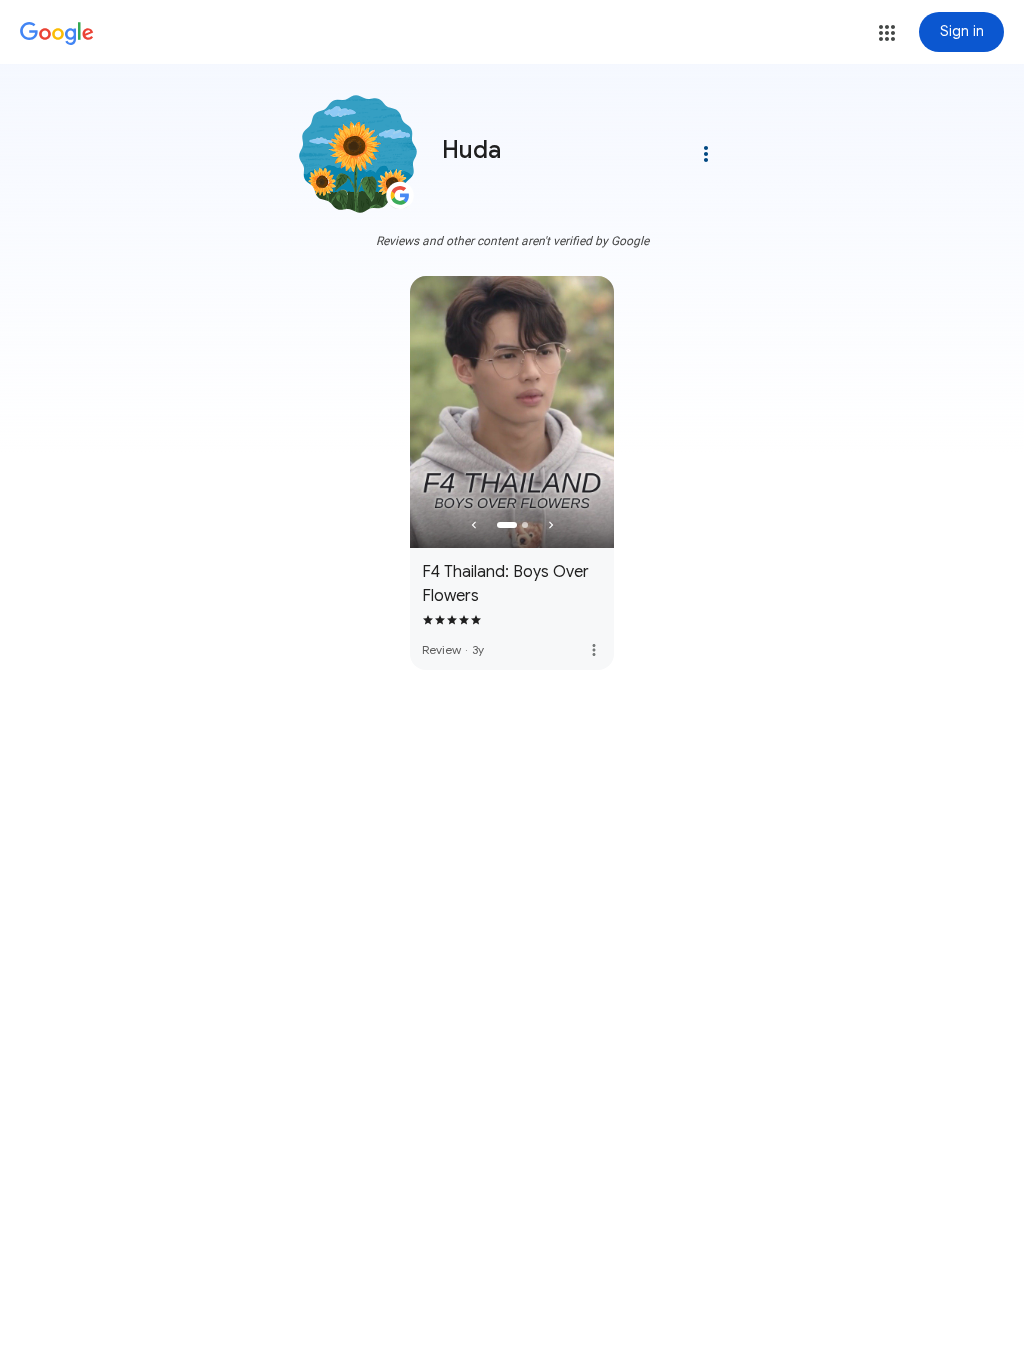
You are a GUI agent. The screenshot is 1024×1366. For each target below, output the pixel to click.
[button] (887, 33)
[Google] (57, 34)
